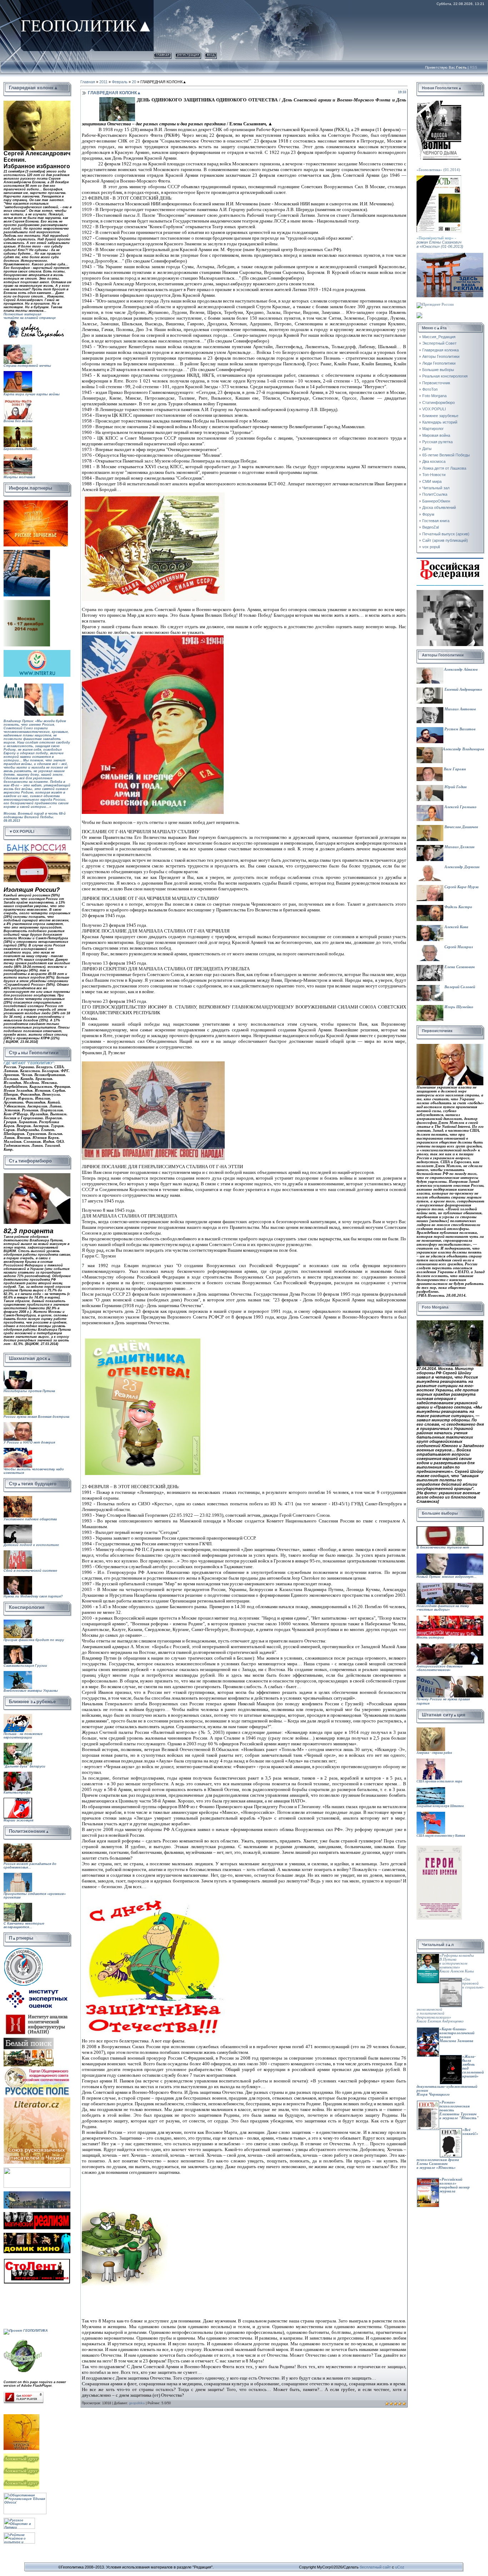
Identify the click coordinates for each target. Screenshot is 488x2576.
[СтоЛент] (37, 2260)
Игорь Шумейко (458, 1007)
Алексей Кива (456, 927)
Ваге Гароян (454, 769)
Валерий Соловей (459, 987)
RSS (474, 67)
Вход (211, 54)
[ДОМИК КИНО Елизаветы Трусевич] (37, 2235)
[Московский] (27, 552)
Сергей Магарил (458, 947)
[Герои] (439, 1848)
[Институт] (38, 1988)
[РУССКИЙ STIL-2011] (37, 2193)
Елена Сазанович (459, 967)
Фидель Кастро (458, 907)
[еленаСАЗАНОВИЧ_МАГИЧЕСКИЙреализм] (37, 2214)
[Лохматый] (22, 2455)
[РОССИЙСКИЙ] (27, 602)
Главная (163, 54)
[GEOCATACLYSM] (23, 2340)
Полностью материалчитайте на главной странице (30, 316)
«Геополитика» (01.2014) (438, 170)
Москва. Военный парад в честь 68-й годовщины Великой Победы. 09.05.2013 (35, 823)
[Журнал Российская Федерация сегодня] (450, 560)
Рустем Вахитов (459, 729)
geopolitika (137, 2403)
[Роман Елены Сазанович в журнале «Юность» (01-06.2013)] (439, 177)
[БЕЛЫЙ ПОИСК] (29, 2040)
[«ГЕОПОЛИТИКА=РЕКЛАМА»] (450, 255)
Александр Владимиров (463, 749)
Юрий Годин (455, 787)
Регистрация (188, 54)
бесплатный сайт (375, 2567)
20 (134, 82)
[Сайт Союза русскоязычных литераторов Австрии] (37, 2169)
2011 (103, 82)
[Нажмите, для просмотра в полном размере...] (153, 495)
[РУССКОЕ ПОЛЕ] (37, 2068)
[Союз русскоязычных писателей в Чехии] (37, 2099)
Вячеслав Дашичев (461, 827)
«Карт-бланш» (453, 2029)
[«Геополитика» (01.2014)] (439, 103)
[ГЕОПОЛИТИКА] (37, 103)
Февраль (120, 82)
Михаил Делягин (459, 847)
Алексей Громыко (460, 807)
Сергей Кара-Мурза (461, 887)
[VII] (36, 502)
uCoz (400, 2567)
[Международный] (23, 1949)
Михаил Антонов (460, 709)
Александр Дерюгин (461, 867)
